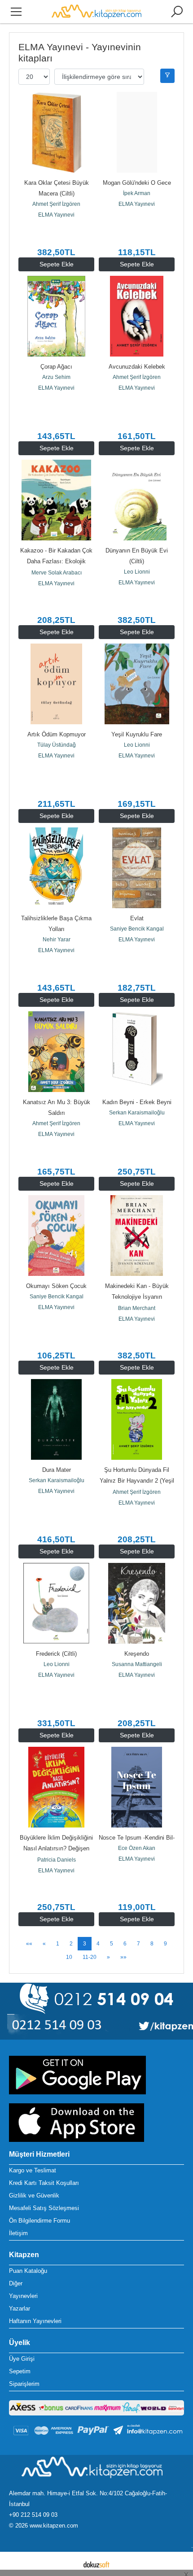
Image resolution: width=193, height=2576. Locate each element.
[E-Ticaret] (96, 2564)
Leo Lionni (137, 572)
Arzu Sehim (56, 377)
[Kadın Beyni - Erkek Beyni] (137, 1052)
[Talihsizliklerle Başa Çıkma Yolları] (56, 868)
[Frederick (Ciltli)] (56, 1603)
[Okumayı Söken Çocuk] (56, 1236)
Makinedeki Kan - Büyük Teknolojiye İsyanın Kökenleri (138, 1297)
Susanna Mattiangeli (137, 1664)
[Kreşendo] (137, 1603)
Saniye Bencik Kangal (137, 929)
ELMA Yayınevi (56, 215)
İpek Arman (137, 193)
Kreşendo (137, 1654)
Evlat (137, 918)
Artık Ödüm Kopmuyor (57, 734)
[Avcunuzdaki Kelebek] (137, 316)
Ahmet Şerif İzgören (56, 204)
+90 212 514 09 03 (33, 2515)
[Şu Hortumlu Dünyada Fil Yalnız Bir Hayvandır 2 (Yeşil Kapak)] (137, 1419)
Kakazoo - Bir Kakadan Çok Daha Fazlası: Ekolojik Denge (57, 561)
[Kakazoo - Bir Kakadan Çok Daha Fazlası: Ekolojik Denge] (56, 500)
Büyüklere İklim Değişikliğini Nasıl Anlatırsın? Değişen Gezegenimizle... (57, 1848)
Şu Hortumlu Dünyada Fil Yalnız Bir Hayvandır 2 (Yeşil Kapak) (138, 1481)
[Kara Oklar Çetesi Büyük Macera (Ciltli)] (56, 132)
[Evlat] (137, 868)
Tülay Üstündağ (57, 745)
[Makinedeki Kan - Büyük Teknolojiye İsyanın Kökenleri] (137, 1236)
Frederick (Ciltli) (56, 1654)
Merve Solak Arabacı (57, 573)
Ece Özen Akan (137, 1848)
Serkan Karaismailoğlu (137, 1113)
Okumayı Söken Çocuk (56, 1286)
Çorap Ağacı (56, 367)
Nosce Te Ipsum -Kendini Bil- (137, 1838)
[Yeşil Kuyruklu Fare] (137, 684)
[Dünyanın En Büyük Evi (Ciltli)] (137, 500)
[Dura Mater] (56, 1419)
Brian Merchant (137, 1308)
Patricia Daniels (57, 1860)
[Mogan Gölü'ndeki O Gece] (137, 132)
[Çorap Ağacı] (56, 316)
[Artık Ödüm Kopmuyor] (56, 684)
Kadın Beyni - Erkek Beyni (137, 1102)
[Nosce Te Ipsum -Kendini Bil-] (137, 1787)
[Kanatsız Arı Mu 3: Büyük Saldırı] (56, 1052)
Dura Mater (57, 1470)
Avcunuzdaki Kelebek (137, 367)
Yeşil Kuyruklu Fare (137, 734)
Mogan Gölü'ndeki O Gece (137, 183)
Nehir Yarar (57, 940)
